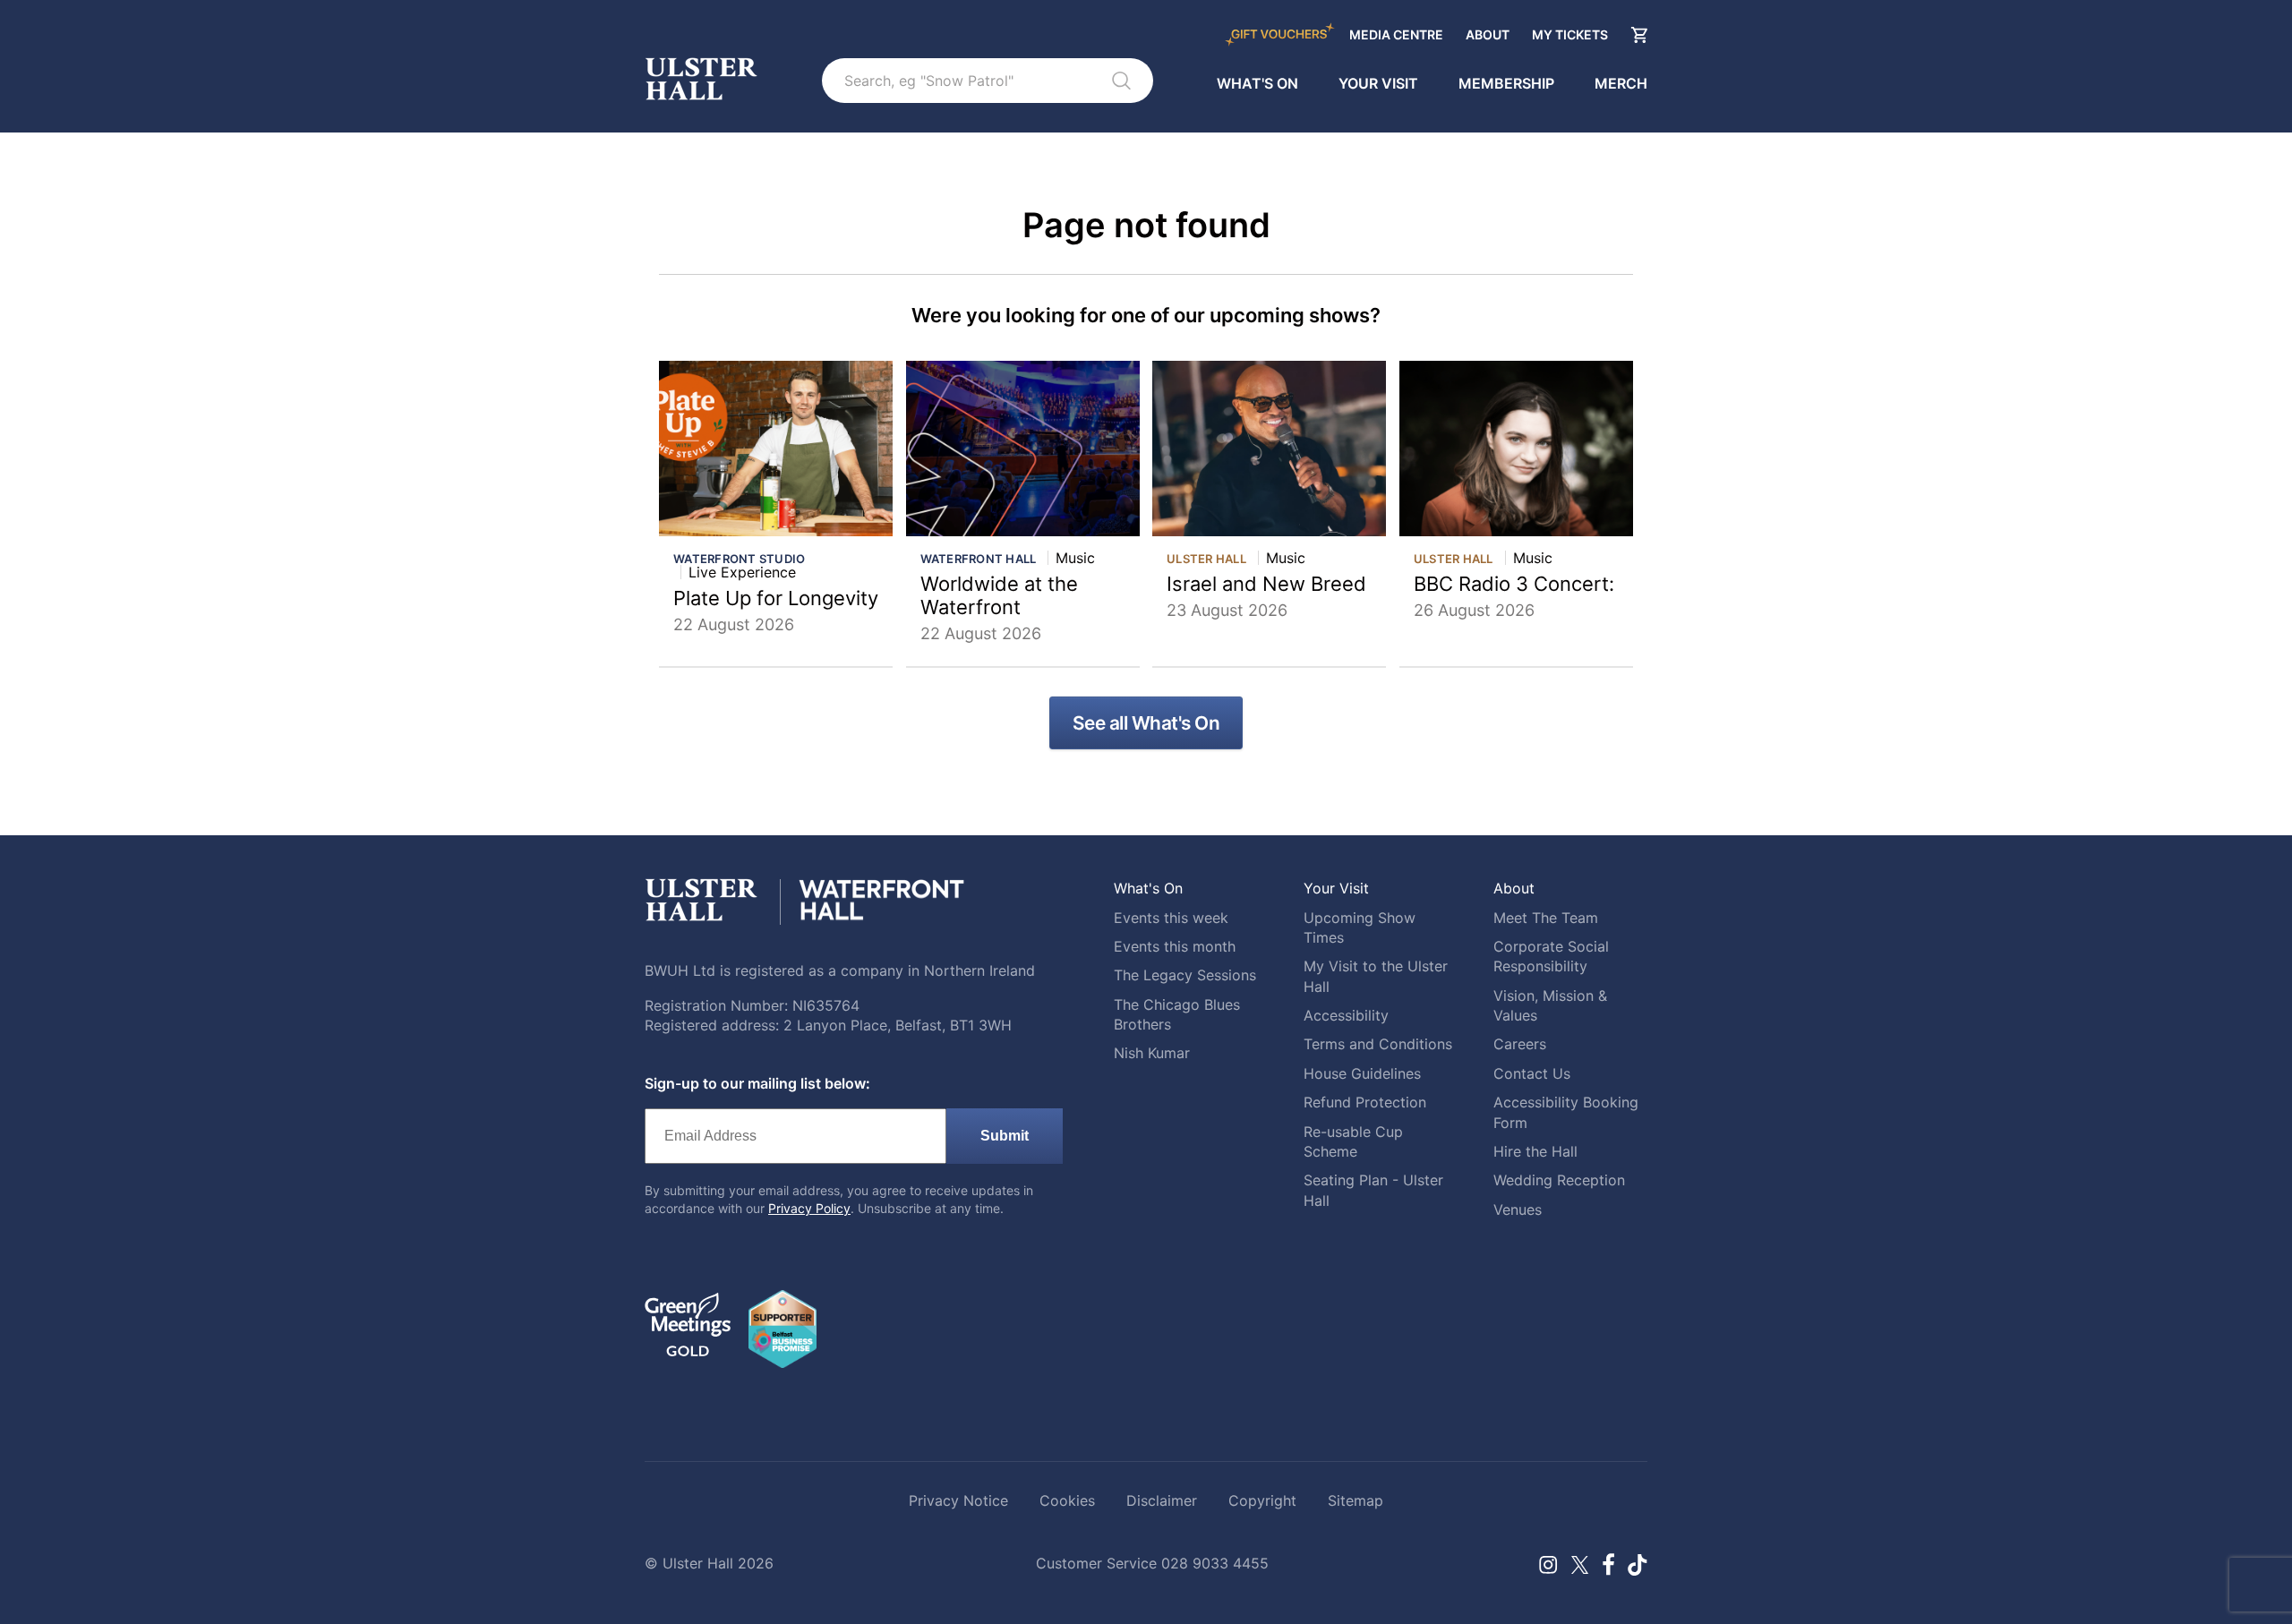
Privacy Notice (958, 1500)
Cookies (1067, 1500)
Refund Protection (1365, 1102)
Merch (1621, 83)
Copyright (1262, 1500)
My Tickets (1570, 34)
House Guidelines (1362, 1073)
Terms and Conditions (1378, 1044)
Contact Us (1532, 1073)
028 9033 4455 (1215, 1563)
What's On (1257, 83)
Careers (1520, 1044)
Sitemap (1356, 1500)
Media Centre (1396, 34)
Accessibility (1346, 1015)
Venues (1518, 1209)
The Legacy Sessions (1185, 975)
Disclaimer (1162, 1500)
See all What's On (1146, 723)
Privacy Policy (809, 1208)
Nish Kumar (1152, 1053)
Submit (1005, 1136)
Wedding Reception (1559, 1180)
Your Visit (1378, 83)
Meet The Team (1546, 918)
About (1488, 34)
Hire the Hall (1535, 1151)
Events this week (1171, 918)
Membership (1506, 83)
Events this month (1175, 946)
